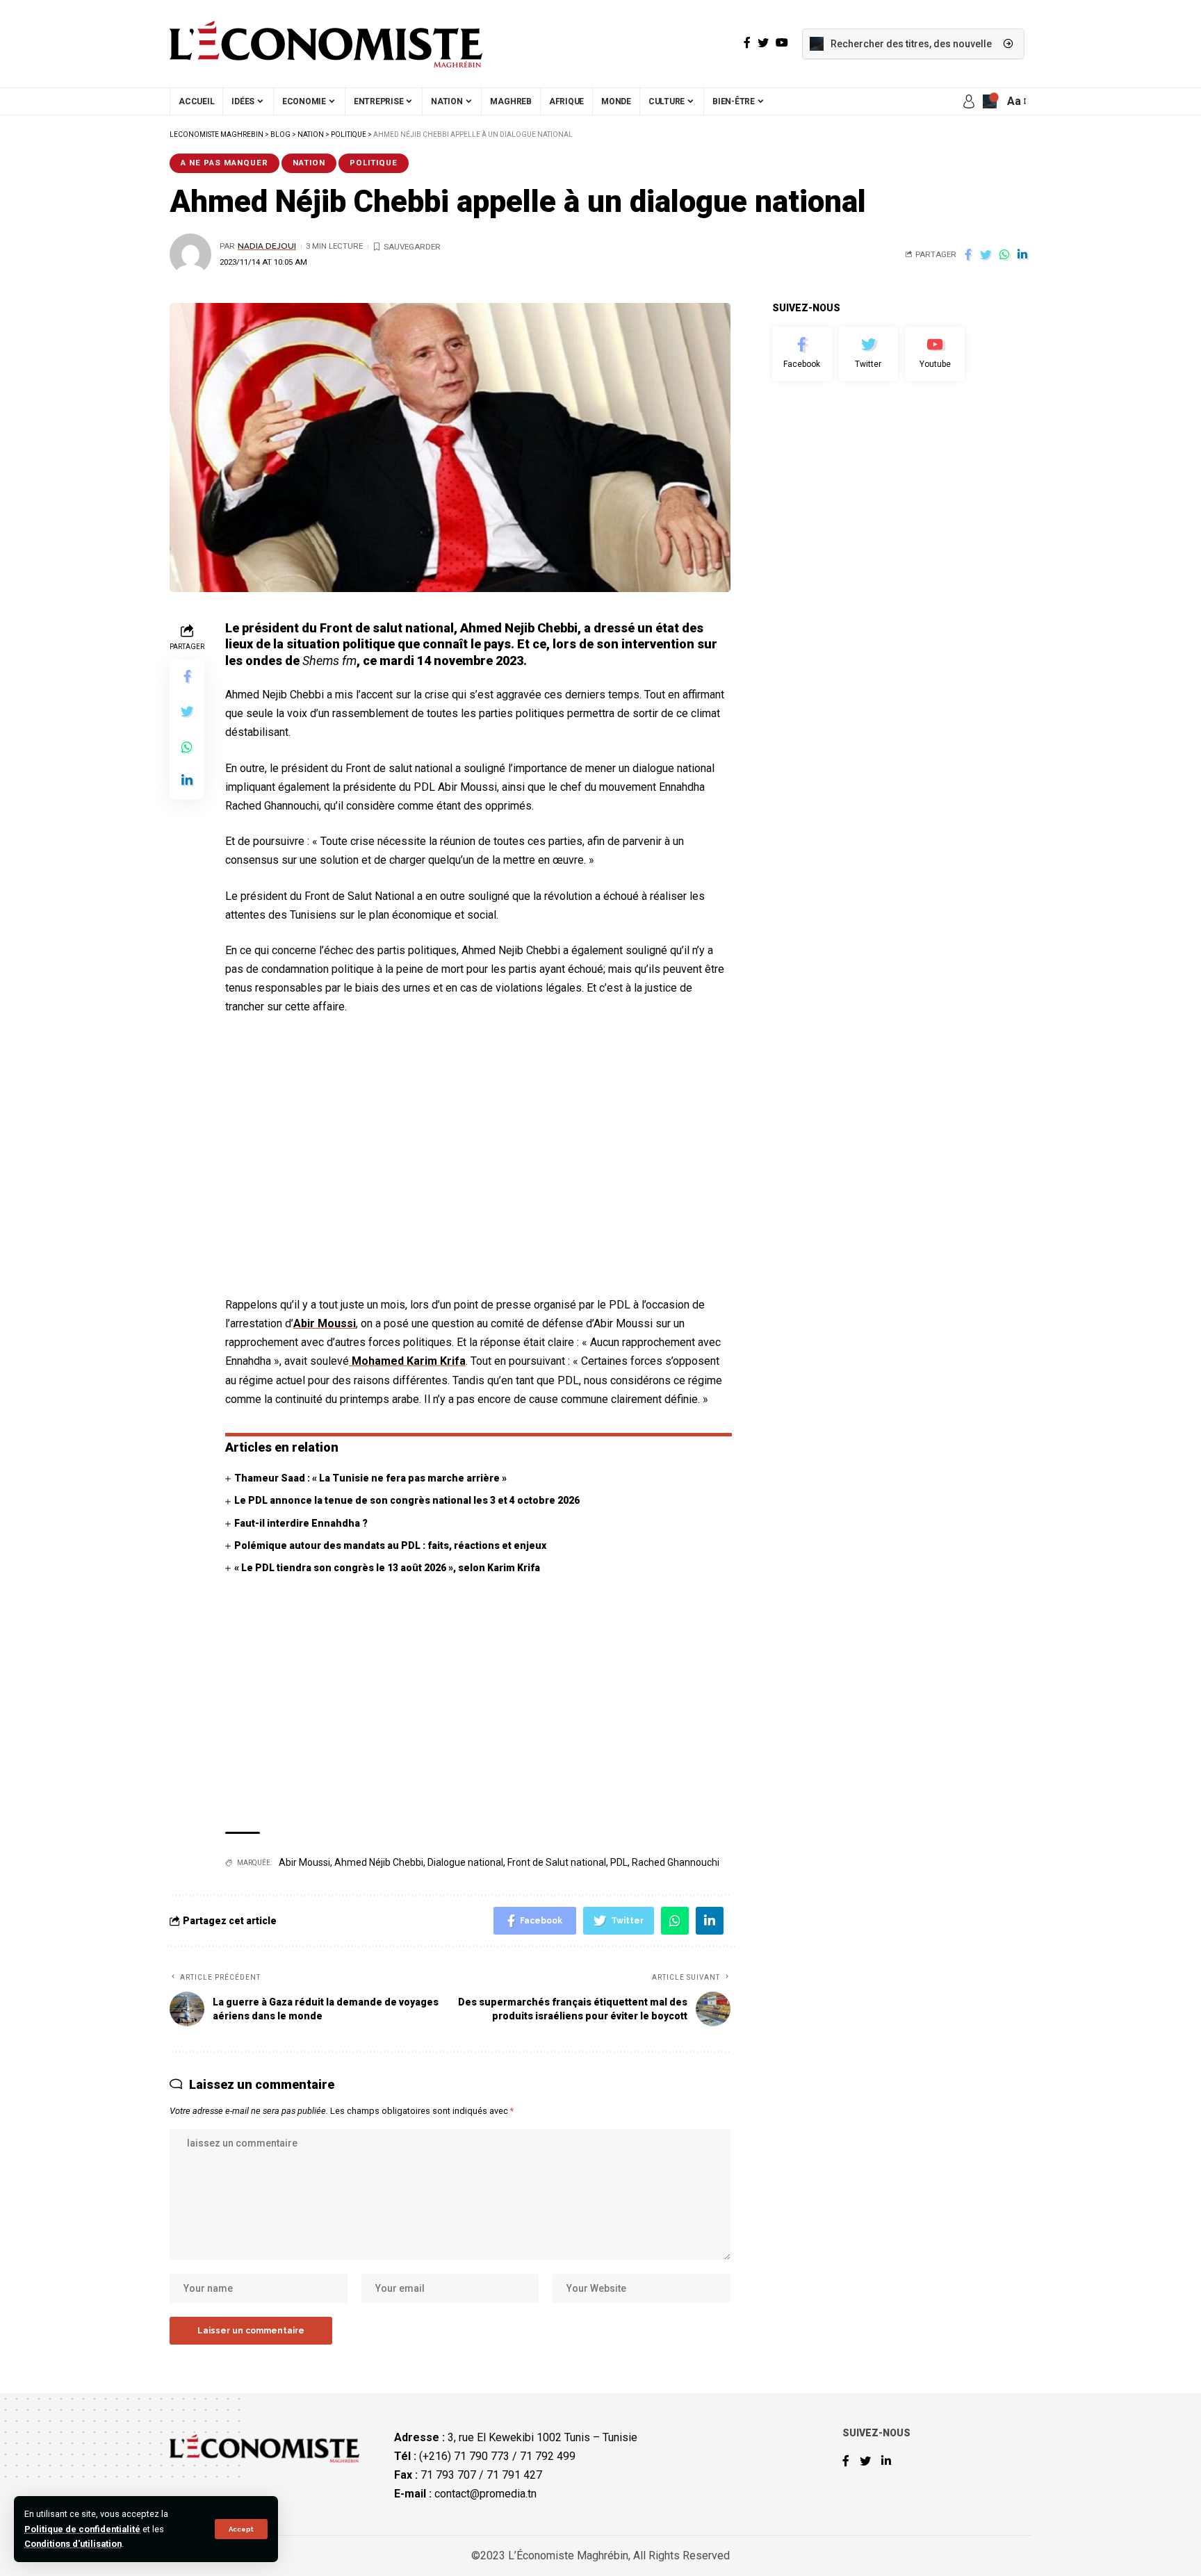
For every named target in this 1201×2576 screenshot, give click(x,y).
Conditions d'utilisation (73, 2544)
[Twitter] (869, 354)
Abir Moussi (325, 1323)
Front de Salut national (557, 1862)
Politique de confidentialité (82, 2529)
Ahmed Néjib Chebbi (379, 1862)
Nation (309, 163)
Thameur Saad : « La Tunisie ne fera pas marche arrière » (370, 1478)
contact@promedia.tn (485, 2494)
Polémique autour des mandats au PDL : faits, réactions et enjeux (390, 1545)
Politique (374, 163)
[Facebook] (802, 354)
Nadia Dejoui (267, 246)
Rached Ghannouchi (676, 1862)
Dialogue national (465, 1862)
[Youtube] (935, 354)
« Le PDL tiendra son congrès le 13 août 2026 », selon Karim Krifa (387, 1568)
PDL (619, 1862)
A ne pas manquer (224, 163)
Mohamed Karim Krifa (407, 1361)
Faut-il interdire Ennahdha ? (301, 1523)
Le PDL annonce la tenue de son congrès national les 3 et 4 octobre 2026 (407, 1500)
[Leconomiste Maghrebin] (326, 44)
